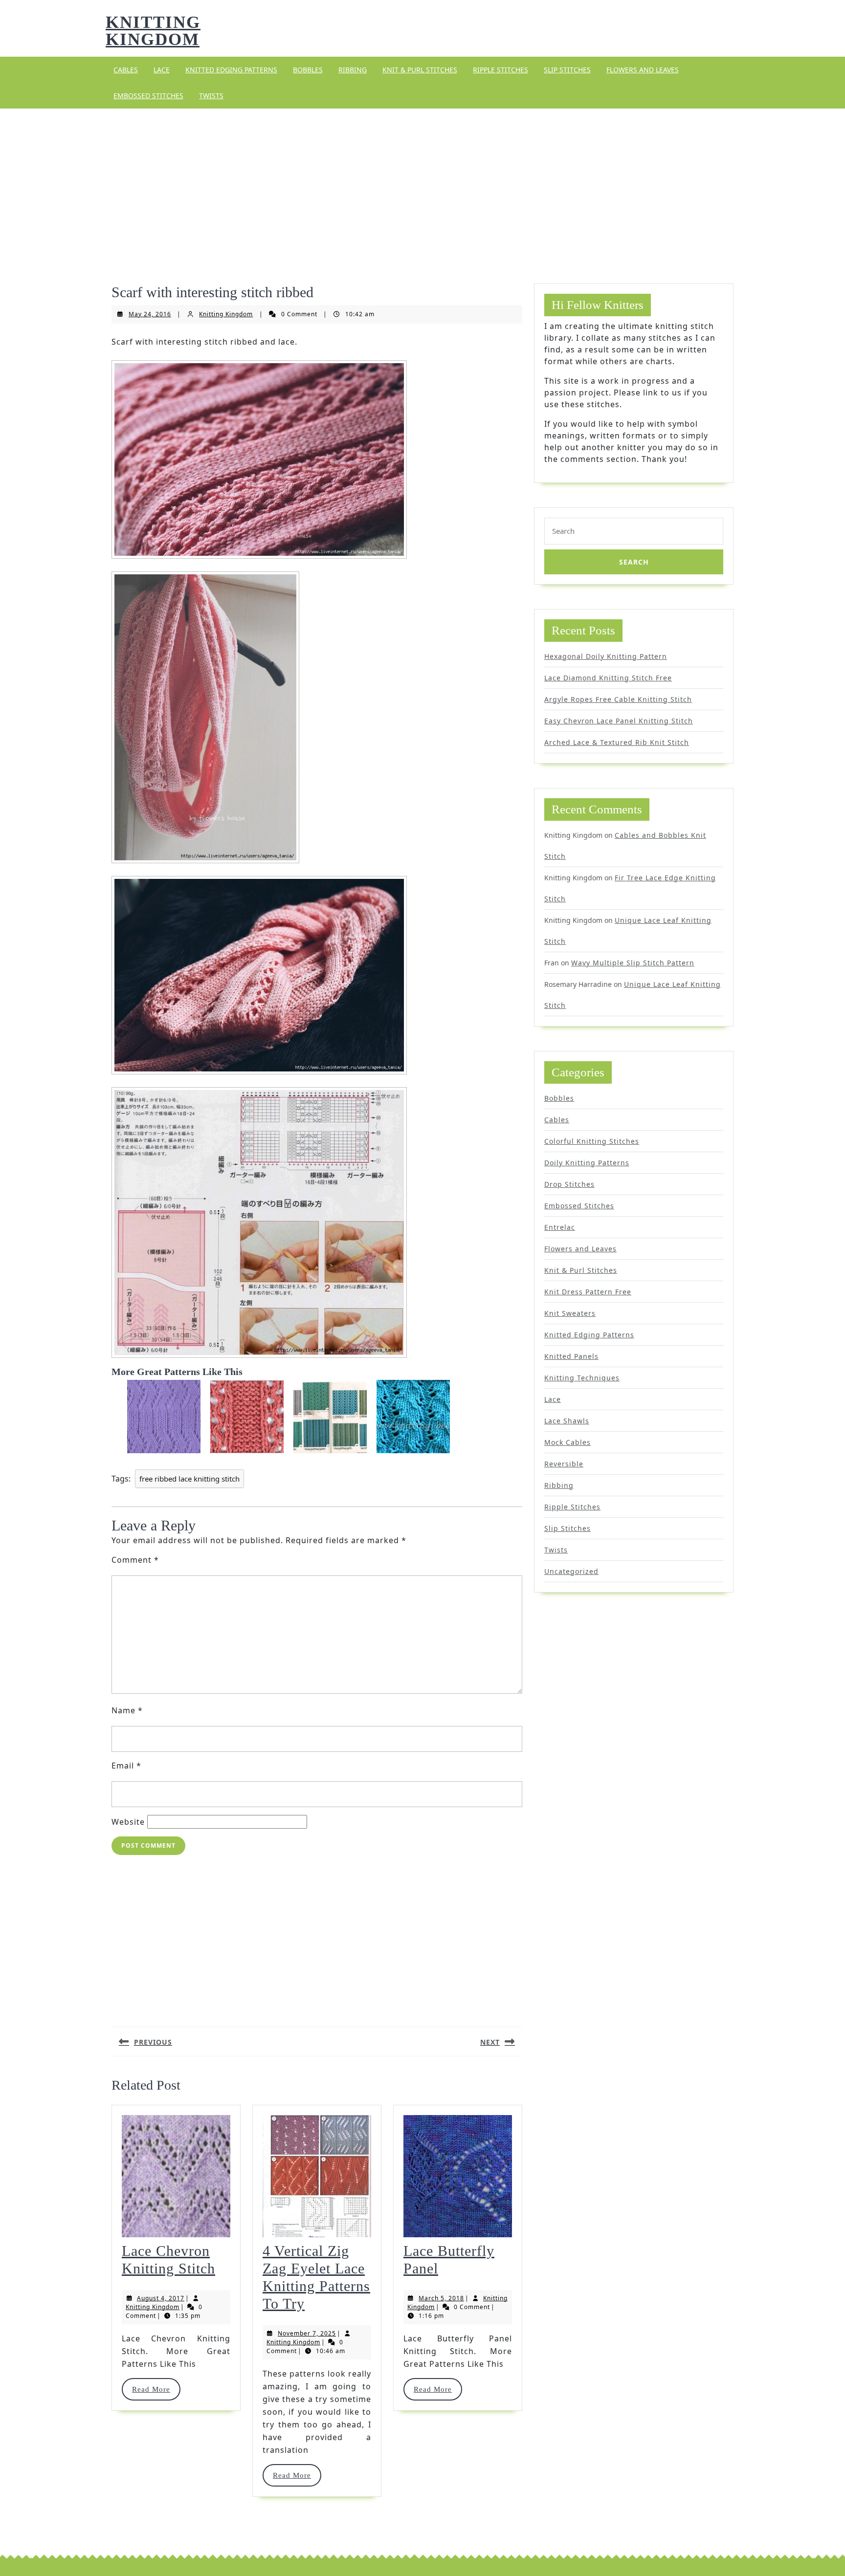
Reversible (564, 1464)
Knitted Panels (571, 1356)
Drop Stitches (569, 1184)
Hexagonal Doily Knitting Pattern (606, 656)
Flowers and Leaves (643, 70)
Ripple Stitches (500, 70)
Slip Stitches (567, 70)
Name (127, 1710)
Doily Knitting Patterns (587, 1163)
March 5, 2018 (441, 2298)
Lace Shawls (567, 1421)
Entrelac (560, 1227)
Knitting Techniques (582, 1378)
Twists (211, 96)
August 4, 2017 (161, 2298)
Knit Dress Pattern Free (588, 1292)
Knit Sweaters (570, 1313)
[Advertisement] (422, 184)
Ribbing (353, 70)
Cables (126, 70)
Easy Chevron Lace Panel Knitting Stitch (619, 721)
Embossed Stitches (148, 96)
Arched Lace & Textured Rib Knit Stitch (617, 742)
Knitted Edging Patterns (231, 70)
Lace (162, 70)
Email (126, 1766)
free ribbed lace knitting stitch (189, 1479)
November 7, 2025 (307, 2333)
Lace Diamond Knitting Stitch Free (608, 678)
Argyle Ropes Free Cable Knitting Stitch (618, 699)
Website (128, 1822)
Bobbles (308, 70)
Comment (135, 1560)
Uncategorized (571, 1571)
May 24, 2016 (150, 314)
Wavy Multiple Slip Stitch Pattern (633, 963)
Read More (156, 2389)
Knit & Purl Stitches (420, 70)
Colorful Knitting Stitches (592, 1141)
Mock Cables (567, 1442)
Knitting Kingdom (153, 31)
